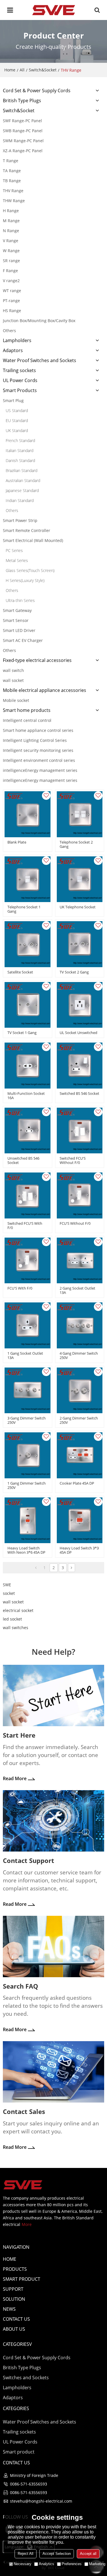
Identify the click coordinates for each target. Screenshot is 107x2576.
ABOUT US (14, 2329)
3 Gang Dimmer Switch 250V (27, 1420)
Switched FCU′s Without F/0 (73, 1160)
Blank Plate (17, 842)
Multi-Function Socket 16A (26, 1096)
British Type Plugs (22, 2368)
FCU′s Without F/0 (75, 1223)
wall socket (13, 1602)
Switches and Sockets (26, 2378)
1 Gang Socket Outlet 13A (25, 1356)
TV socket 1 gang (22, 1033)
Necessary (23, 2564)
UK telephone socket (78, 907)
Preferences (72, 2564)
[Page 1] (36, 1568)
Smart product (19, 2452)
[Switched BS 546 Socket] (80, 1066)
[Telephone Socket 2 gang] (80, 814)
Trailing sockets (19, 2432)
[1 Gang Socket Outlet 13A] (28, 1325)
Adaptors (13, 2398)
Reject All (26, 2554)
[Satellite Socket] (28, 944)
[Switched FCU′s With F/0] (28, 1195)
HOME (10, 2259)
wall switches (16, 1628)
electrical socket (18, 1610)
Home (10, 70)
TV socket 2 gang (74, 972)
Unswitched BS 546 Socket (23, 1160)
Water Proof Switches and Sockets (40, 2422)
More (27, 2224)
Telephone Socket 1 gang (24, 909)
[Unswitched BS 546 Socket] (28, 1131)
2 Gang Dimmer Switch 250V (79, 1420)
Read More (15, 1778)
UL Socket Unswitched (78, 1033)
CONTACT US (16, 2319)
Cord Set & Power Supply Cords (37, 2358)
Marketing (97, 2564)
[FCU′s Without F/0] (80, 1195)
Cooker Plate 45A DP (77, 1483)
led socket (12, 1619)
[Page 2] (71, 1568)
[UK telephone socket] (80, 879)
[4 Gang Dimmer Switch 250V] (80, 1325)
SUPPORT (13, 2289)
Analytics (47, 2564)
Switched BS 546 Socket (79, 1094)
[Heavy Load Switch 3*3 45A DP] (80, 1520)
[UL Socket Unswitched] (80, 1005)
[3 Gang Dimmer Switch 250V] (28, 1391)
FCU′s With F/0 (20, 1288)
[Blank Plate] (28, 814)
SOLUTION (14, 2299)
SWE (7, 1585)
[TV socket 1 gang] (28, 1005)
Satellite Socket (20, 972)
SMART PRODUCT (22, 2279)
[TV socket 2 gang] (80, 944)
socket (9, 1593)
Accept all (88, 2554)
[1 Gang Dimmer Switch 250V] (28, 1455)
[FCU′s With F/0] (28, 1261)
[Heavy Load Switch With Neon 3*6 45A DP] (28, 1520)
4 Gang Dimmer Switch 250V (79, 1356)
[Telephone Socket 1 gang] (28, 879)
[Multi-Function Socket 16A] (28, 1066)
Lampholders (17, 2388)
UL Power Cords (20, 2442)
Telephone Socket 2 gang (76, 844)
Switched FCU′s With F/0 (25, 1226)
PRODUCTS (15, 2269)
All (22, 70)
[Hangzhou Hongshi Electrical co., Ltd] (53, 10)
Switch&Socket (43, 70)
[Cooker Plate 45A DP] (80, 1455)
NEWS (9, 2309)
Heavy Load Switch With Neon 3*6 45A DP (26, 1550)
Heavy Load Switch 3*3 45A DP (79, 1550)
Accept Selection (57, 2554)
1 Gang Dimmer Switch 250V (27, 1485)
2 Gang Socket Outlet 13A (77, 1290)
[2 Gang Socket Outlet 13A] (80, 1261)
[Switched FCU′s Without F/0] (80, 1131)
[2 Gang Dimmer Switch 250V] (80, 1391)
